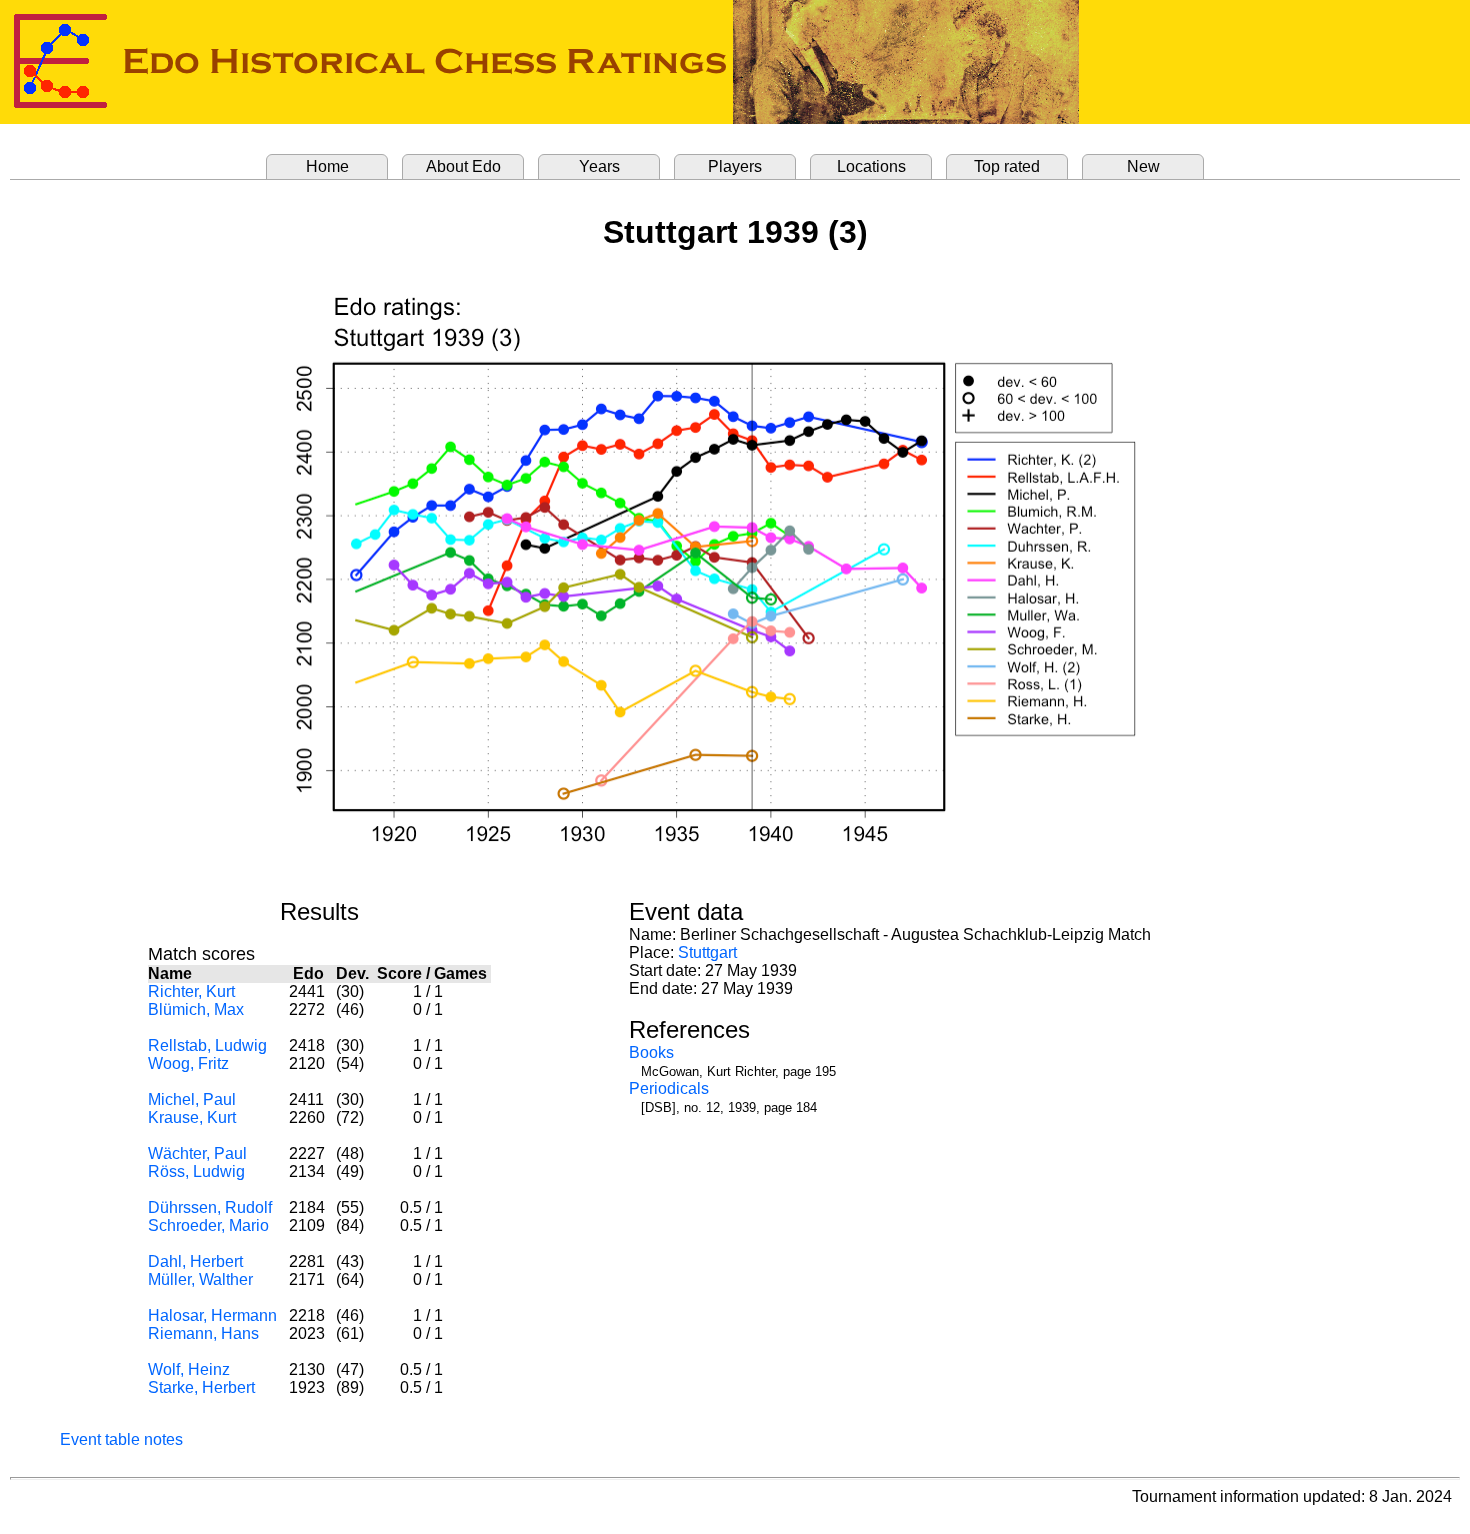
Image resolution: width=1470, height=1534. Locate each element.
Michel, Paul (192, 1099)
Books (651, 1052)
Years (599, 166)
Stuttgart (707, 952)
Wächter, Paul (197, 1153)
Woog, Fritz (188, 1063)
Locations (871, 166)
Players (735, 166)
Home (327, 166)
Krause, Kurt (192, 1117)
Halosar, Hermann (212, 1315)
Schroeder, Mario (208, 1225)
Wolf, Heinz (189, 1369)
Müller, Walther (200, 1279)
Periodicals (669, 1088)
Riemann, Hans (203, 1333)
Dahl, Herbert (195, 1261)
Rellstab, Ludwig (207, 1045)
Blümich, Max (196, 1009)
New (1143, 166)
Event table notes (121, 1439)
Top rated (1007, 166)
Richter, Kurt (191, 991)
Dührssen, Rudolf (210, 1207)
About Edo (463, 166)
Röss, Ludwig (196, 1171)
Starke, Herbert (201, 1387)
